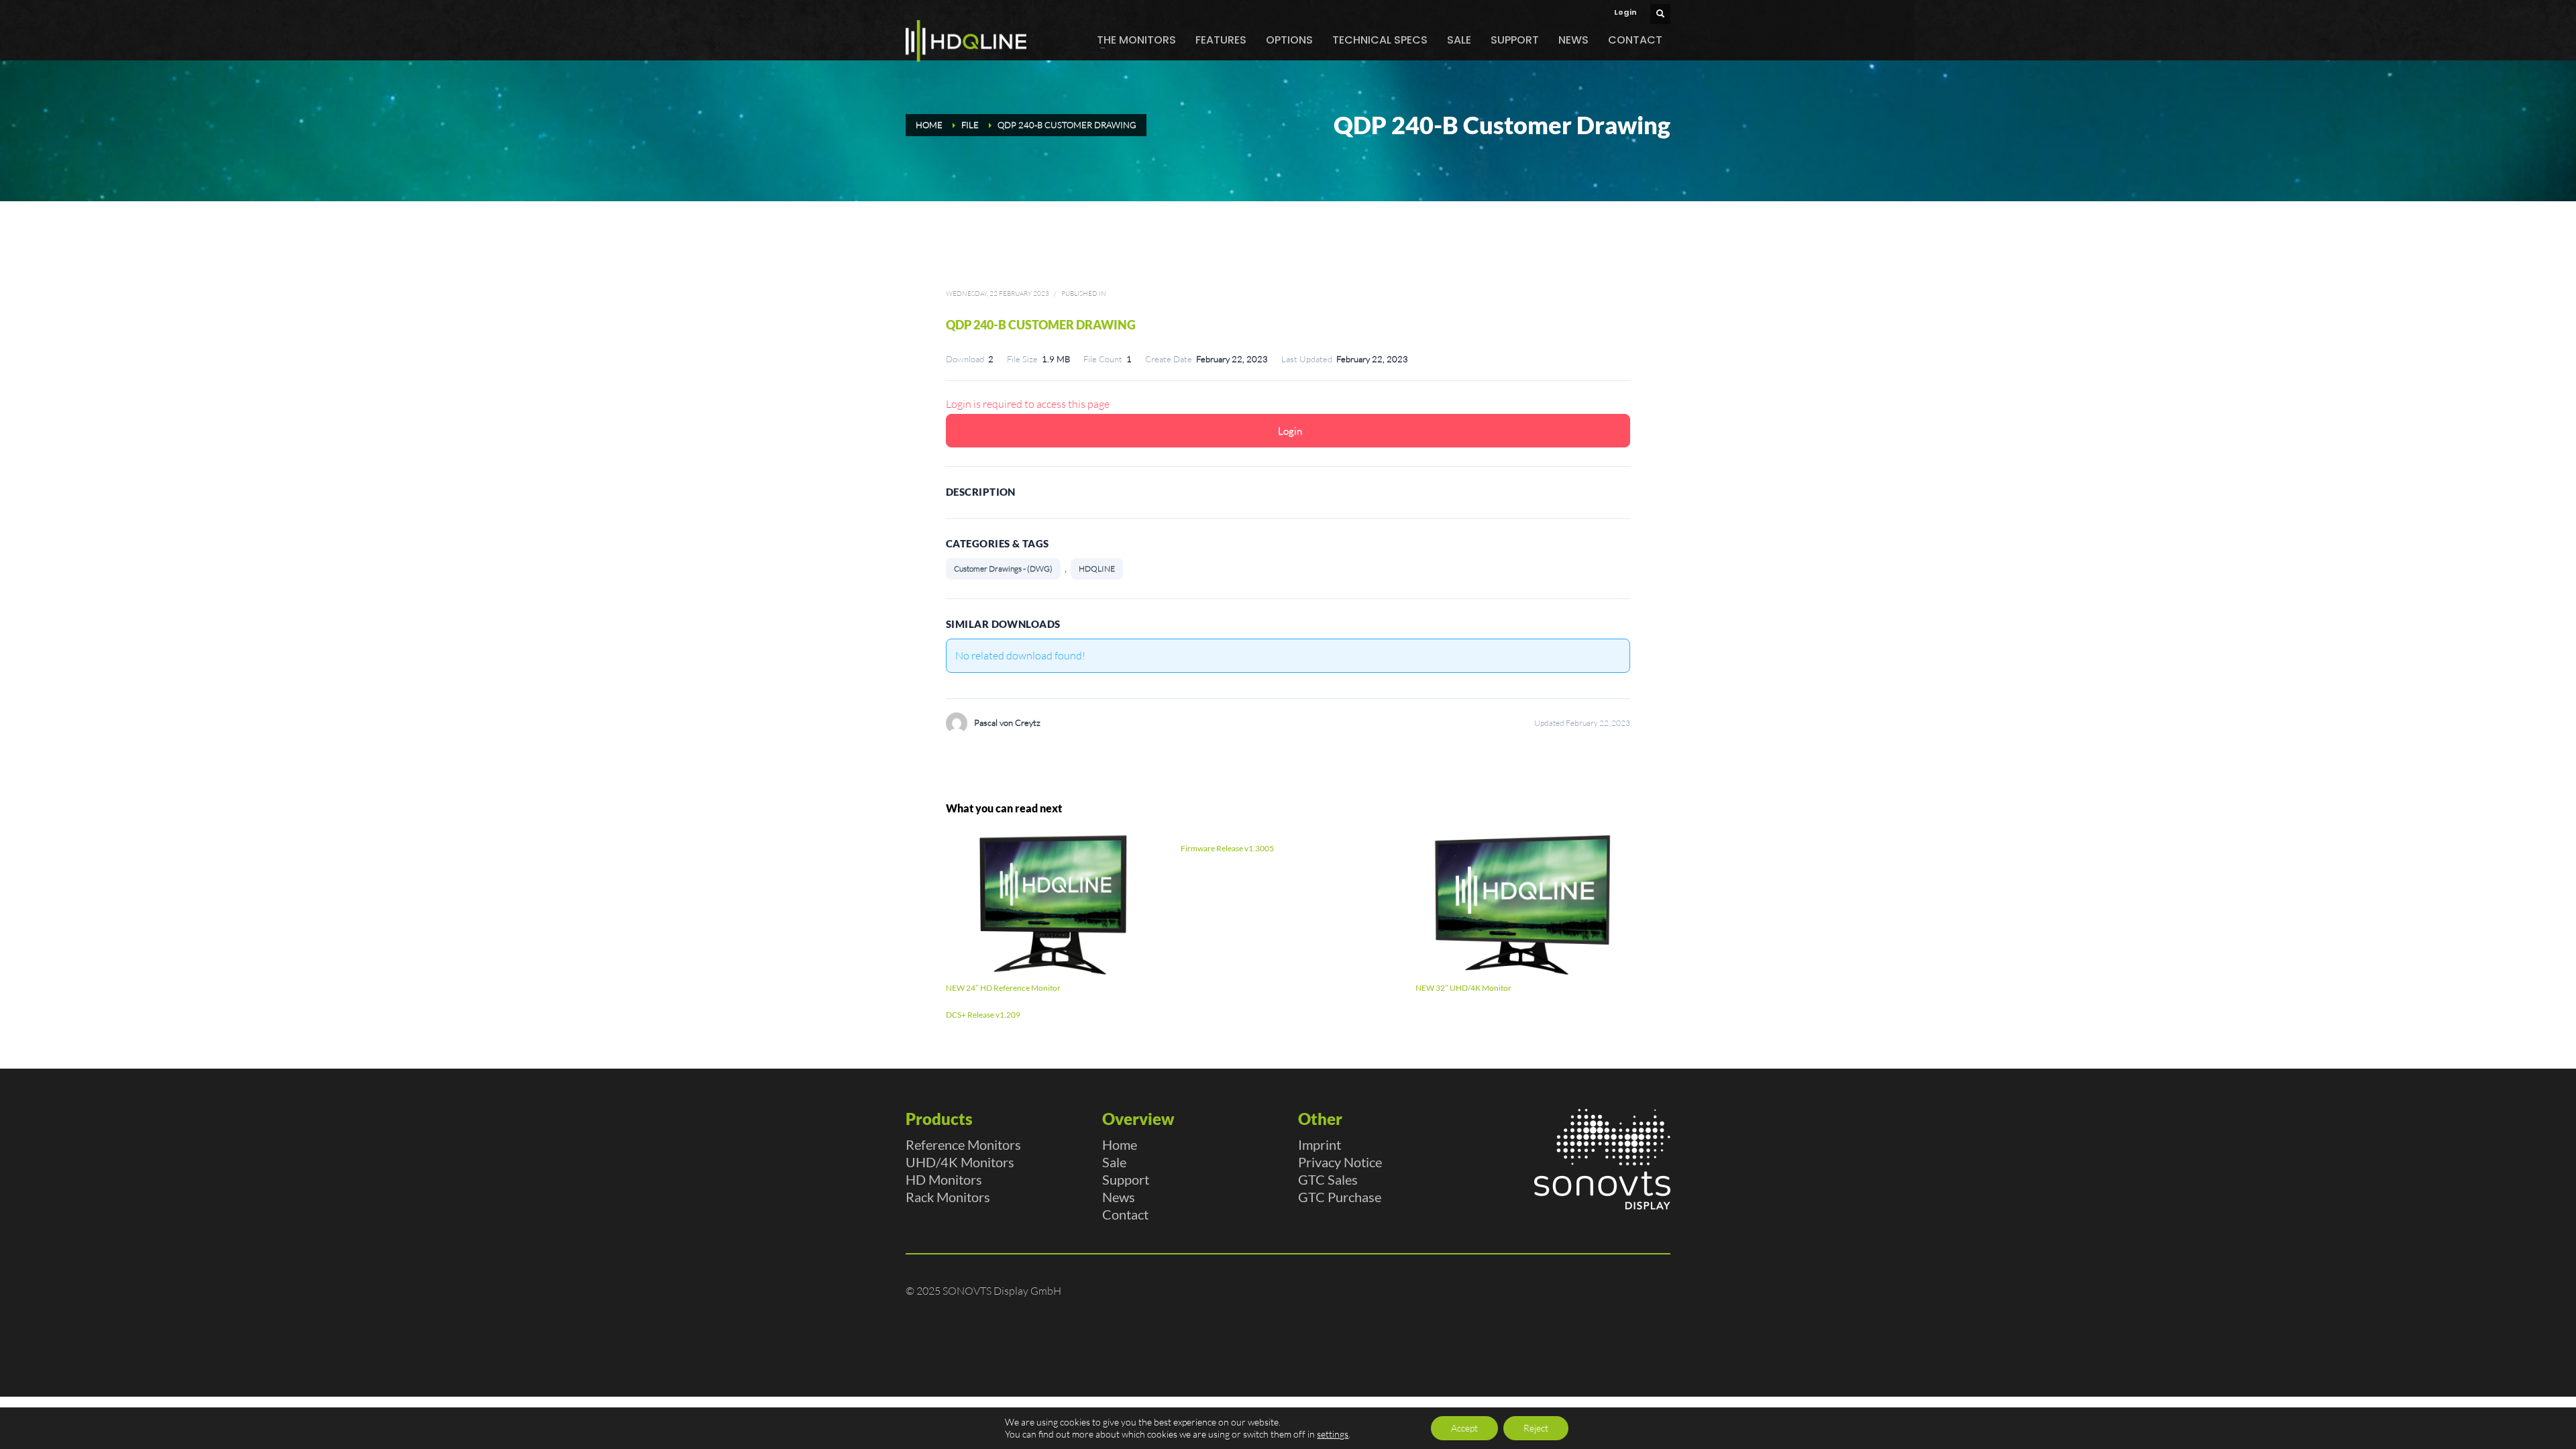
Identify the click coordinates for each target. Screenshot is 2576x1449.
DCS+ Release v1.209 (983, 1015)
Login (1625, 12)
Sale (1114, 1162)
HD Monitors (944, 1179)
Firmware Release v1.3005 (1227, 848)
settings (1333, 1434)
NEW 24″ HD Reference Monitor (1003, 988)
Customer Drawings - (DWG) (1003, 569)
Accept (1464, 1428)
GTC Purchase (1340, 1197)
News (1119, 1197)
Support (1126, 1179)
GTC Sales (1328, 1179)
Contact (1125, 1214)
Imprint (1320, 1144)
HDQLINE (1097, 569)
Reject (1536, 1428)
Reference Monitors (963, 1144)
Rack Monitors (948, 1197)
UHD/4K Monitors (960, 1162)
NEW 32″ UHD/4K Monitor (1463, 988)
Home (1120, 1144)
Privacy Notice (1340, 1162)
